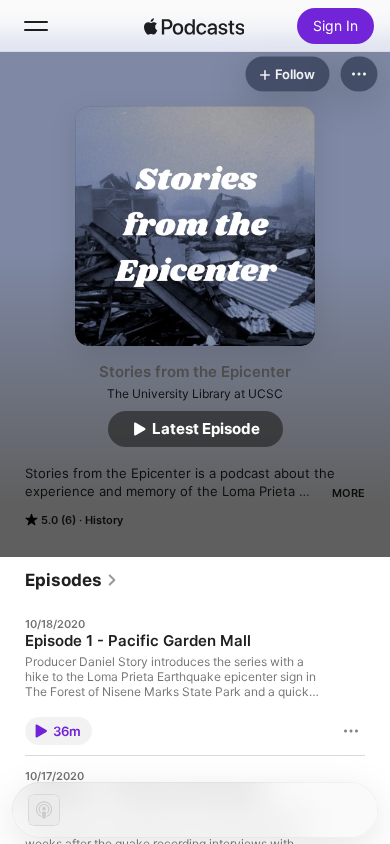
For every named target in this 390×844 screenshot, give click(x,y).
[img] (194, 26)
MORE (348, 493)
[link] (71, 580)
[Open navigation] (36, 26)
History (104, 520)
